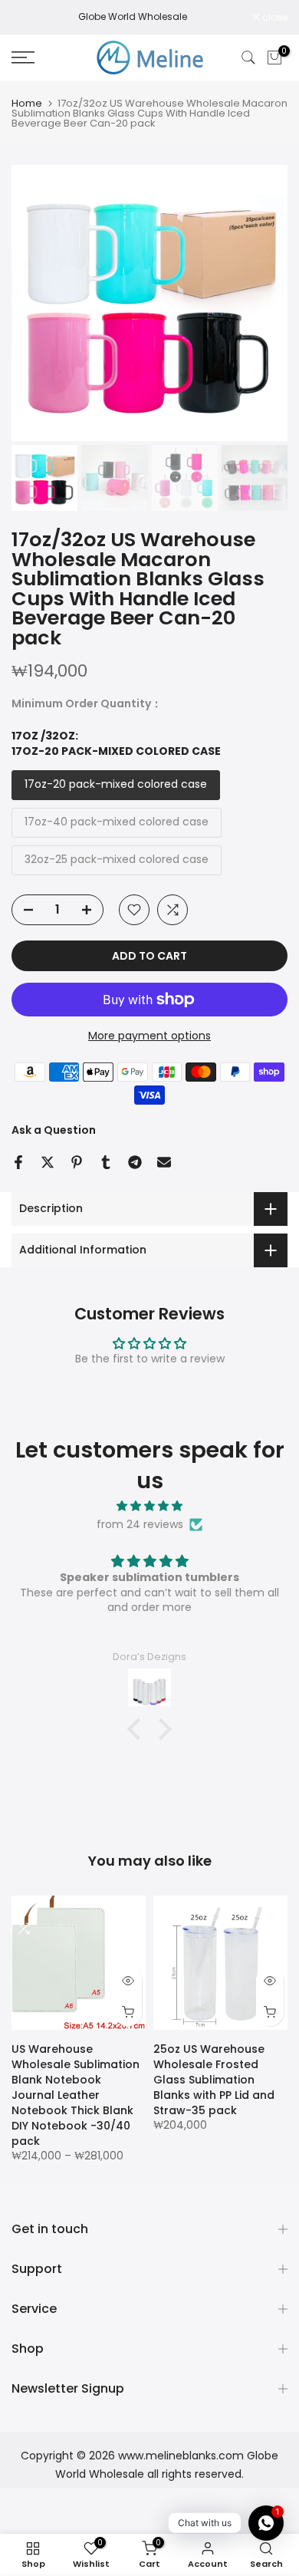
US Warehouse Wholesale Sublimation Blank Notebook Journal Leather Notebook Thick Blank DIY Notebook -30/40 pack (76, 2095)
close (274, 18)
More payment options (149, 1036)
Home (27, 103)
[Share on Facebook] (18, 1162)
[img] (149, 1506)
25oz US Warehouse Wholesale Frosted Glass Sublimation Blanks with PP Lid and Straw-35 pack (214, 2080)
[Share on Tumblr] (106, 1162)
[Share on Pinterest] (77, 1162)
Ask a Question (54, 1130)
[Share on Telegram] (135, 1162)
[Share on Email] (164, 1162)
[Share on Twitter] (48, 1162)
